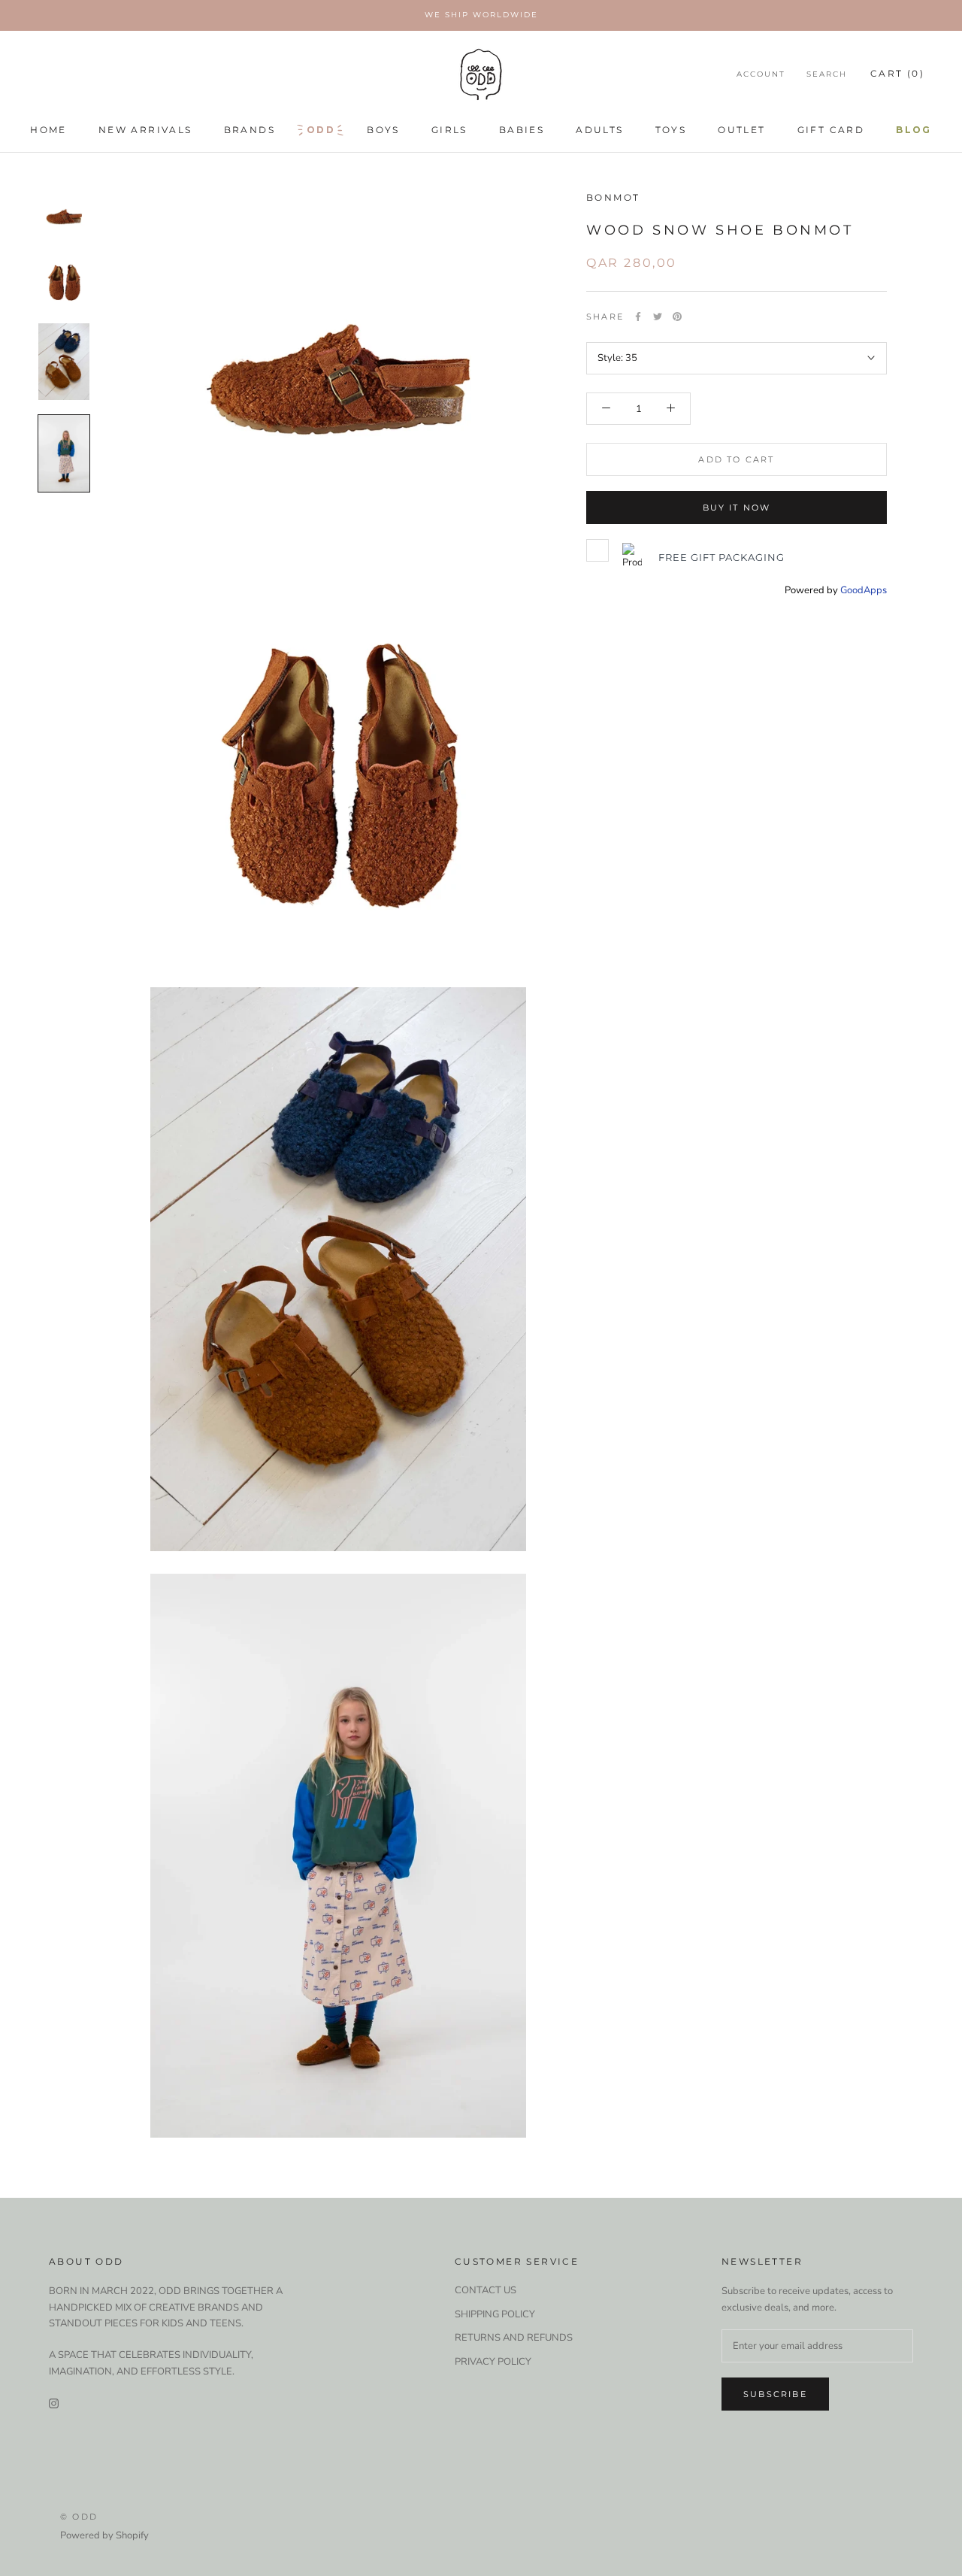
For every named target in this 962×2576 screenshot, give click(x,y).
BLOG (914, 130)
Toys (671, 130)
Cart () (897, 73)
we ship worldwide (481, 15)
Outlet (741, 130)
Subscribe (775, 2394)
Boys (383, 130)
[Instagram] (54, 2403)
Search (827, 74)
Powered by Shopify (104, 2535)
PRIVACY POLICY (493, 2362)
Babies (522, 130)
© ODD (79, 2517)
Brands (250, 130)
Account (761, 74)
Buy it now (737, 508)
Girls (449, 130)
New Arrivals (145, 130)
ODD (321, 130)
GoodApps (864, 590)
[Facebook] (638, 317)
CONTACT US (486, 2290)
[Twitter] (658, 317)
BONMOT (613, 197)
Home (48, 130)
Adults (599, 130)
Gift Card (831, 130)
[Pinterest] (677, 317)
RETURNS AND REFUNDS (514, 2338)
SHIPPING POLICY (495, 2314)
